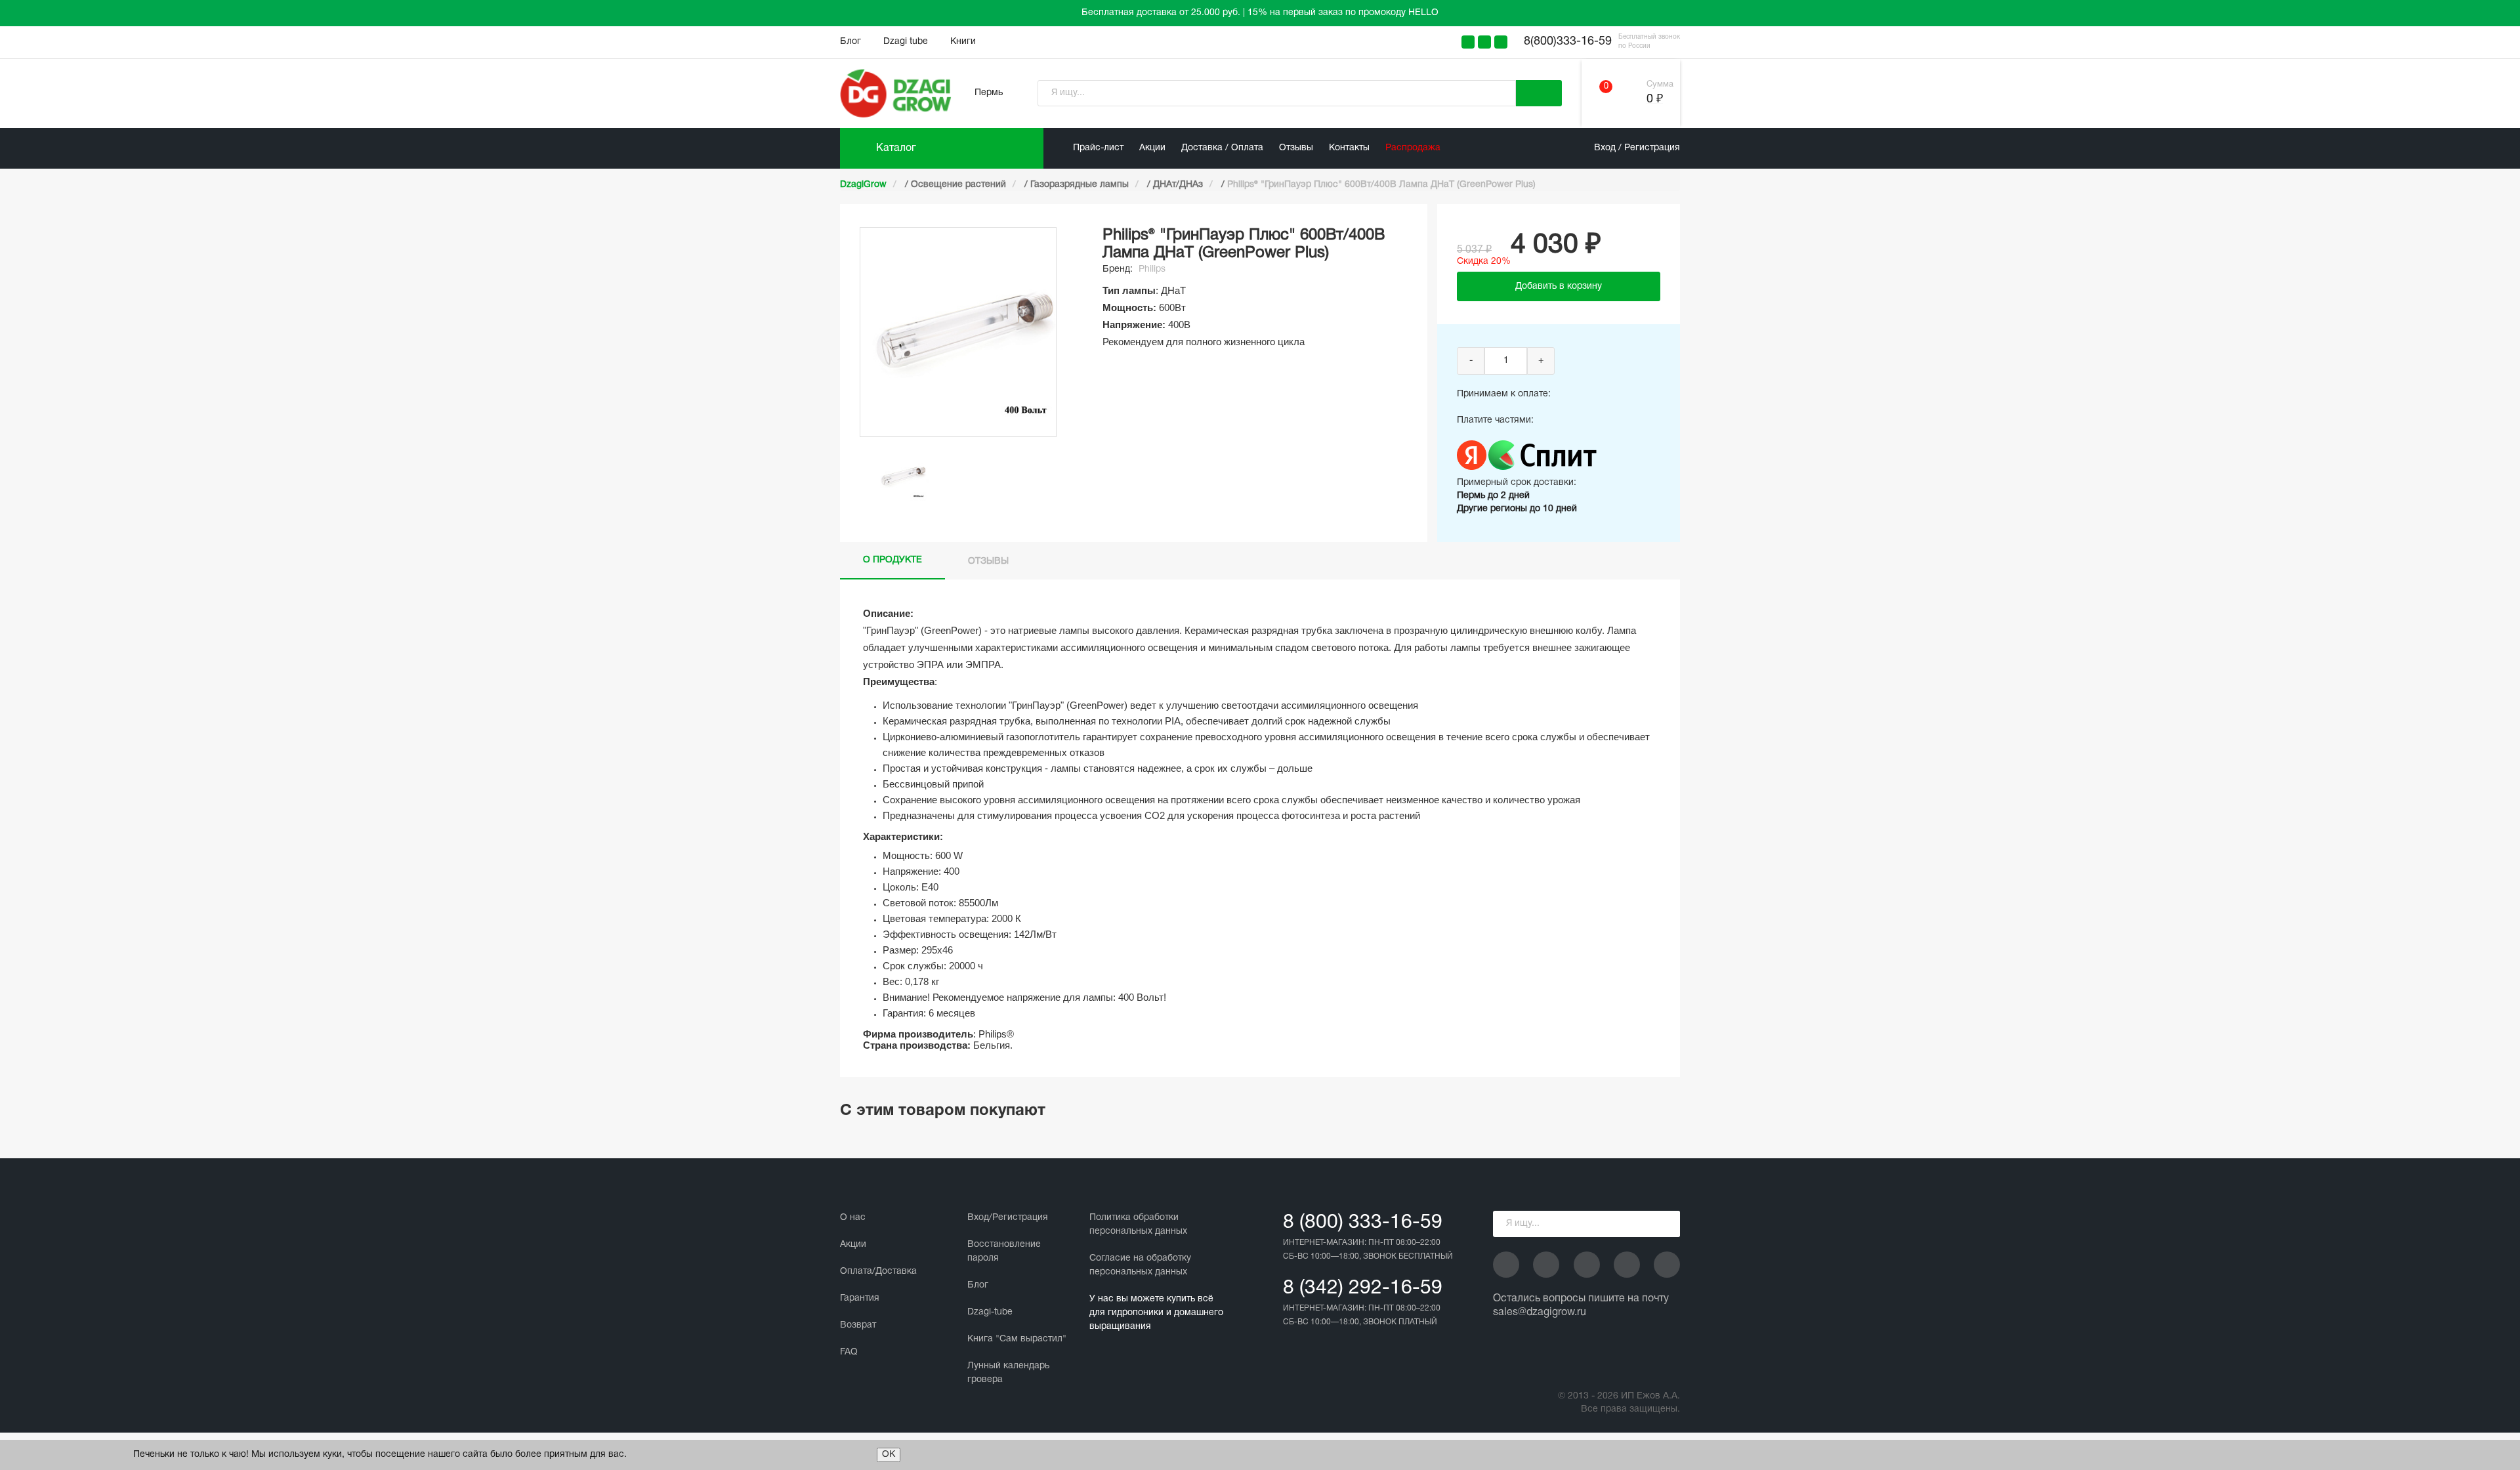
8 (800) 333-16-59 (1363, 1223)
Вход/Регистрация (1008, 1218)
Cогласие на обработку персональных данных (1140, 1265)
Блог (850, 42)
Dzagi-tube (990, 1312)
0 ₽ (1655, 99)
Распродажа (1413, 148)
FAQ (849, 1352)
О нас (853, 1218)
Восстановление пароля (1004, 1251)
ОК (889, 1455)
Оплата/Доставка (878, 1271)
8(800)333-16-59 (1568, 42)
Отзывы (1296, 148)
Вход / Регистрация (1637, 148)
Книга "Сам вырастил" (1017, 1339)
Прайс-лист (1098, 148)
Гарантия (860, 1298)
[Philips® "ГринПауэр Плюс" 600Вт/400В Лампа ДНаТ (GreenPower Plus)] (902, 476)
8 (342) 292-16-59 (1363, 1289)
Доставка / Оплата (1222, 148)
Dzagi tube (906, 42)
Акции (1152, 148)
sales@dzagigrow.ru (1540, 1312)
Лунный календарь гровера (1008, 1373)
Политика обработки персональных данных (1138, 1225)
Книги (963, 42)
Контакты (1349, 148)
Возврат (858, 1325)
